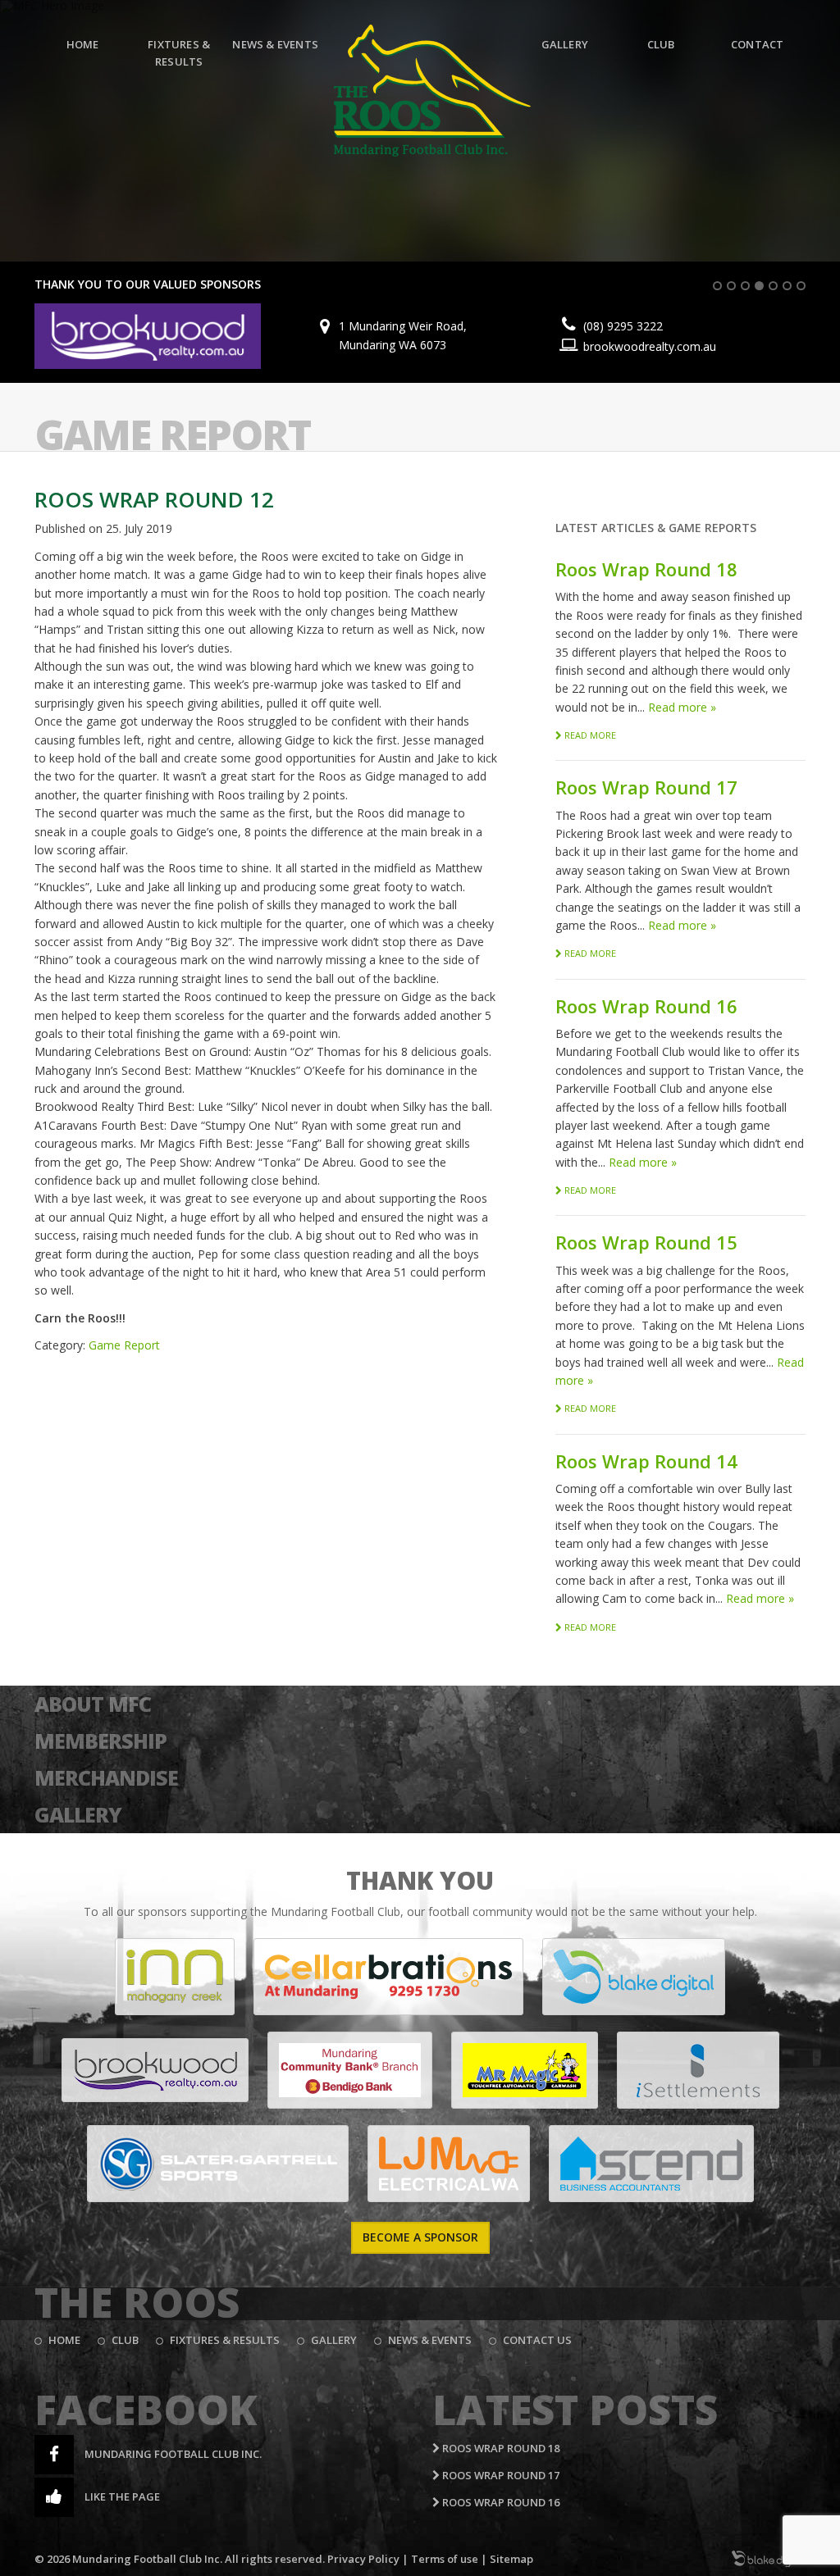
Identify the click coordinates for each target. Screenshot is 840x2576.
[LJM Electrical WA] (449, 2164)
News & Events (275, 44)
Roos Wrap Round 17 (646, 787)
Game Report (172, 435)
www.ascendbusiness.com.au (679, 341)
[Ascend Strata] (651, 2164)
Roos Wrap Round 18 (646, 569)
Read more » (682, 707)
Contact (757, 44)
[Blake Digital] (634, 1977)
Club (661, 44)
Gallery (565, 44)
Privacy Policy (363, 2559)
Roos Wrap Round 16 (646, 1006)
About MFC (93, 1704)
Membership (100, 1741)
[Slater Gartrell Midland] (218, 2164)
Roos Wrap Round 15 (646, 1242)
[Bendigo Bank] (350, 2070)
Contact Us (537, 2340)
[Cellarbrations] (388, 1977)
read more (589, 735)
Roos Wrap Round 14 (646, 1461)
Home (83, 44)
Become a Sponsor (420, 2237)
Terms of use (445, 2559)
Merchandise (106, 1777)
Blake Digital (769, 2559)
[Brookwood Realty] (155, 2070)
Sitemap (511, 2559)
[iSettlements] (698, 2070)
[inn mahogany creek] (175, 1977)
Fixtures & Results (179, 53)
